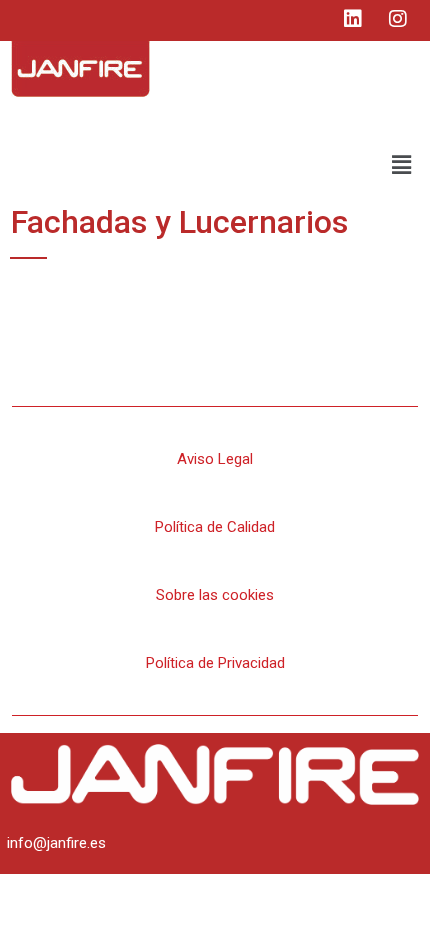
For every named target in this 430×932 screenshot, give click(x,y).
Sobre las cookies (215, 595)
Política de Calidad (215, 527)
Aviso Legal (215, 459)
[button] (402, 165)
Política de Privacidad (215, 663)
